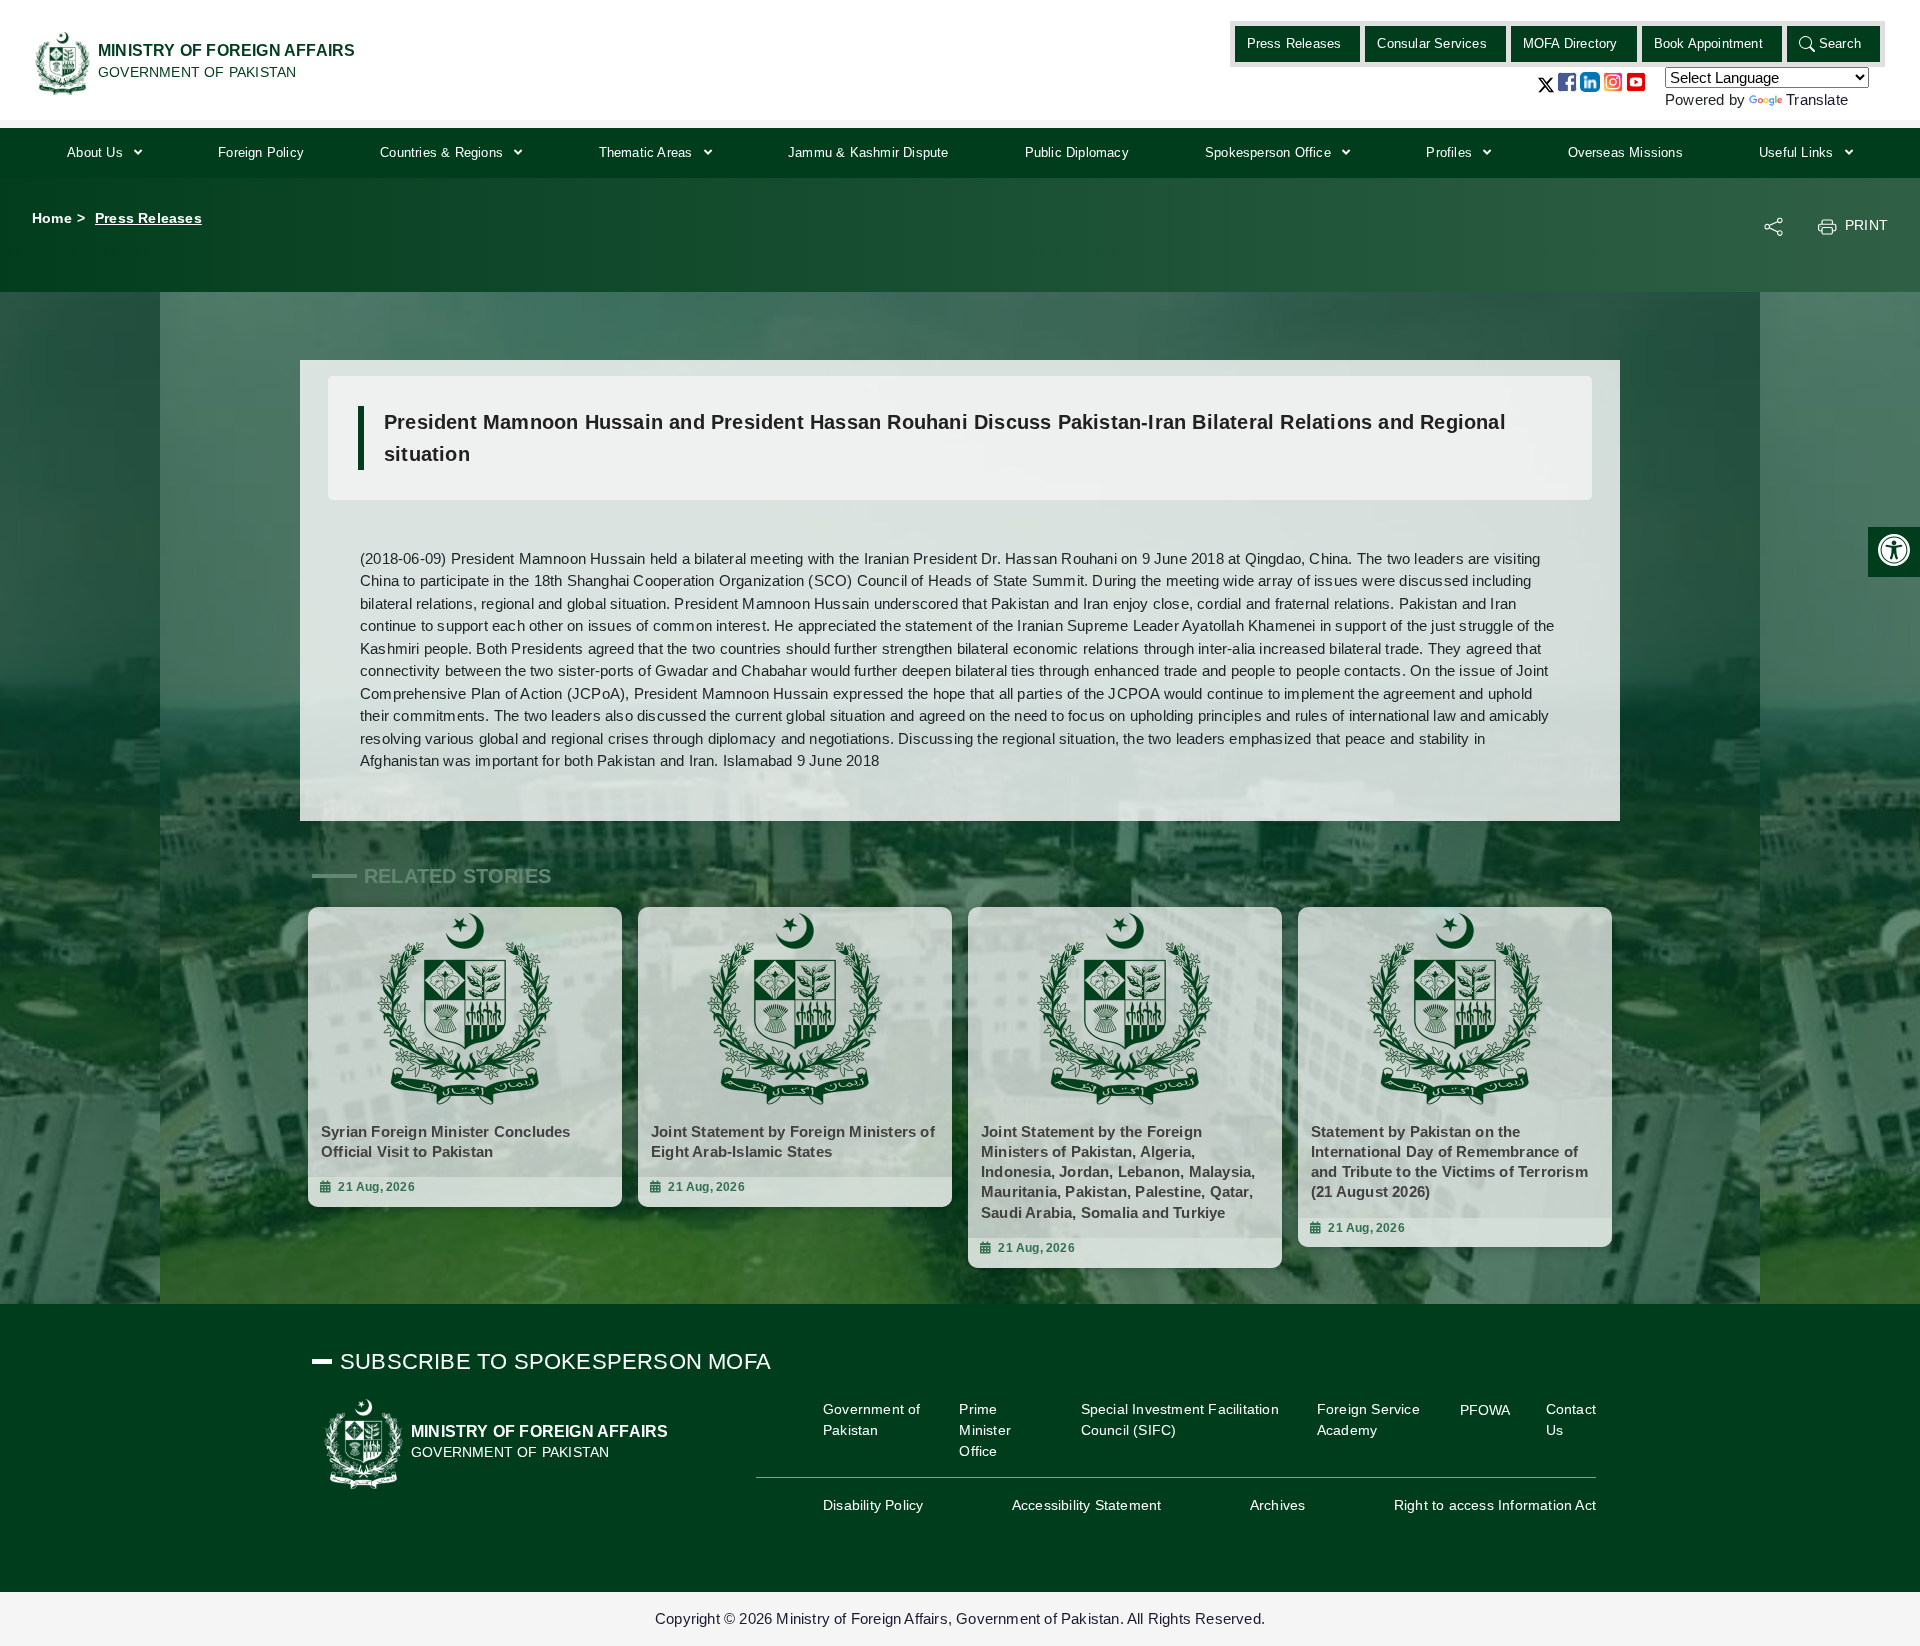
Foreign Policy (261, 152)
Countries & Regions (443, 152)
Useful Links (1798, 152)
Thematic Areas (648, 152)
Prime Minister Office (985, 1430)
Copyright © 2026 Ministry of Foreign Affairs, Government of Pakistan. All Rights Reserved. (960, 1618)
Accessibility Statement (1087, 1505)
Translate (1817, 99)
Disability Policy (873, 1505)
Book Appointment (1708, 43)
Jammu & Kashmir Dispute (868, 152)
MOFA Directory (1570, 43)
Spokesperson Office (1270, 152)
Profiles (1451, 152)
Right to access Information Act (1495, 1505)
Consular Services (1431, 43)
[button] (1546, 92)
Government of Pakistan (872, 1419)
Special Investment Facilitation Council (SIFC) (1180, 1419)
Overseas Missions (1625, 152)
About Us (97, 152)
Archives (1278, 1505)
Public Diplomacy (1077, 152)
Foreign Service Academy (1368, 1419)
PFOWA (1485, 1410)
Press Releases (1294, 43)
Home (52, 218)
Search (1840, 43)
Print (1866, 225)
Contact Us (1571, 1419)
